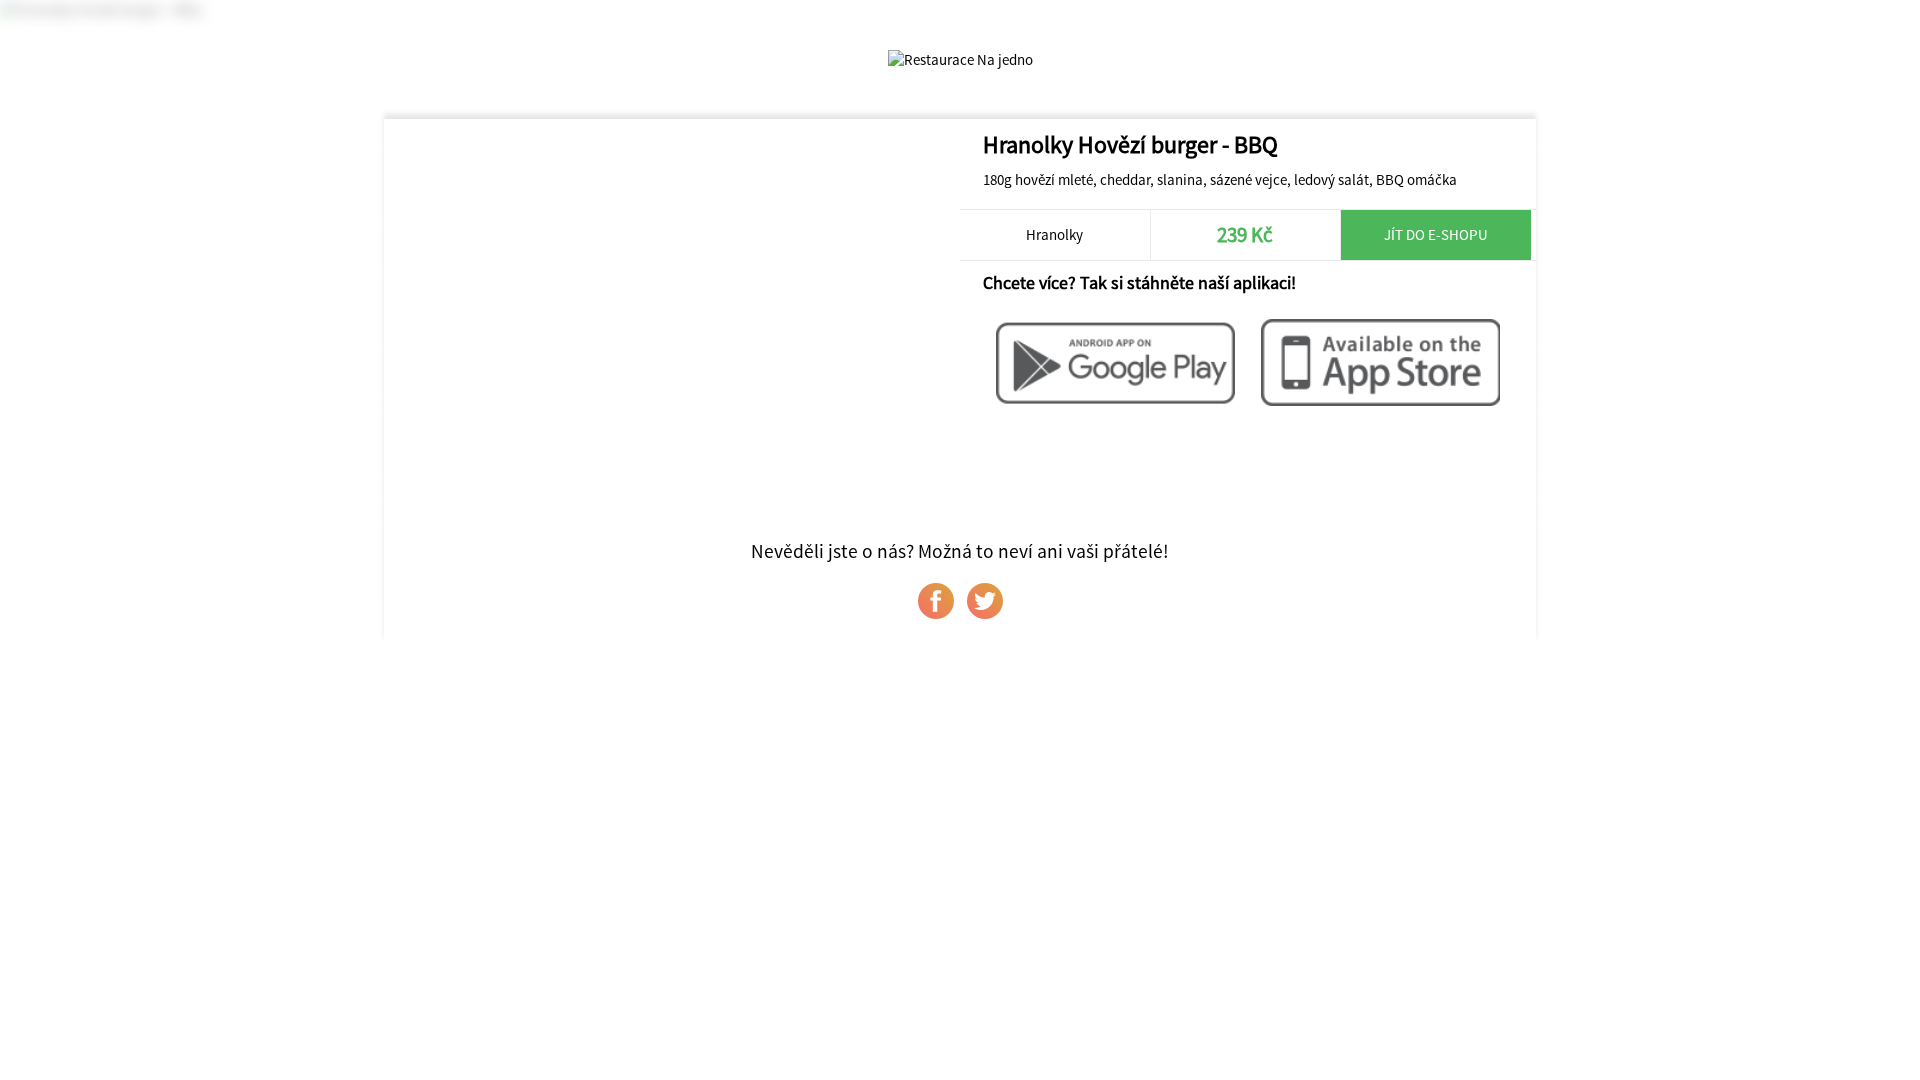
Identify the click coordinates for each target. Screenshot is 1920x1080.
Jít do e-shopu (1436, 234)
